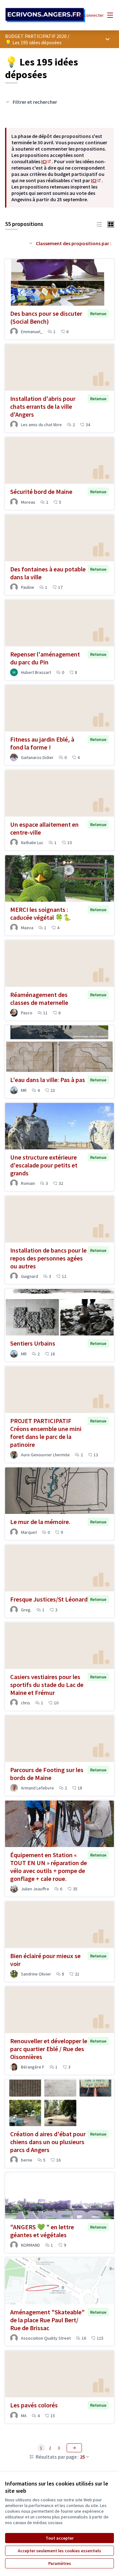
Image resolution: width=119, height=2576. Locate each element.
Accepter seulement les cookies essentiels (60, 2551)
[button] (99, 224)
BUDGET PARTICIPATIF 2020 (36, 36)
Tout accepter (60, 2538)
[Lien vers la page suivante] (74, 2448)
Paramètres (60, 2563)
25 (83, 2457)
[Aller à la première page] (45, 15)
